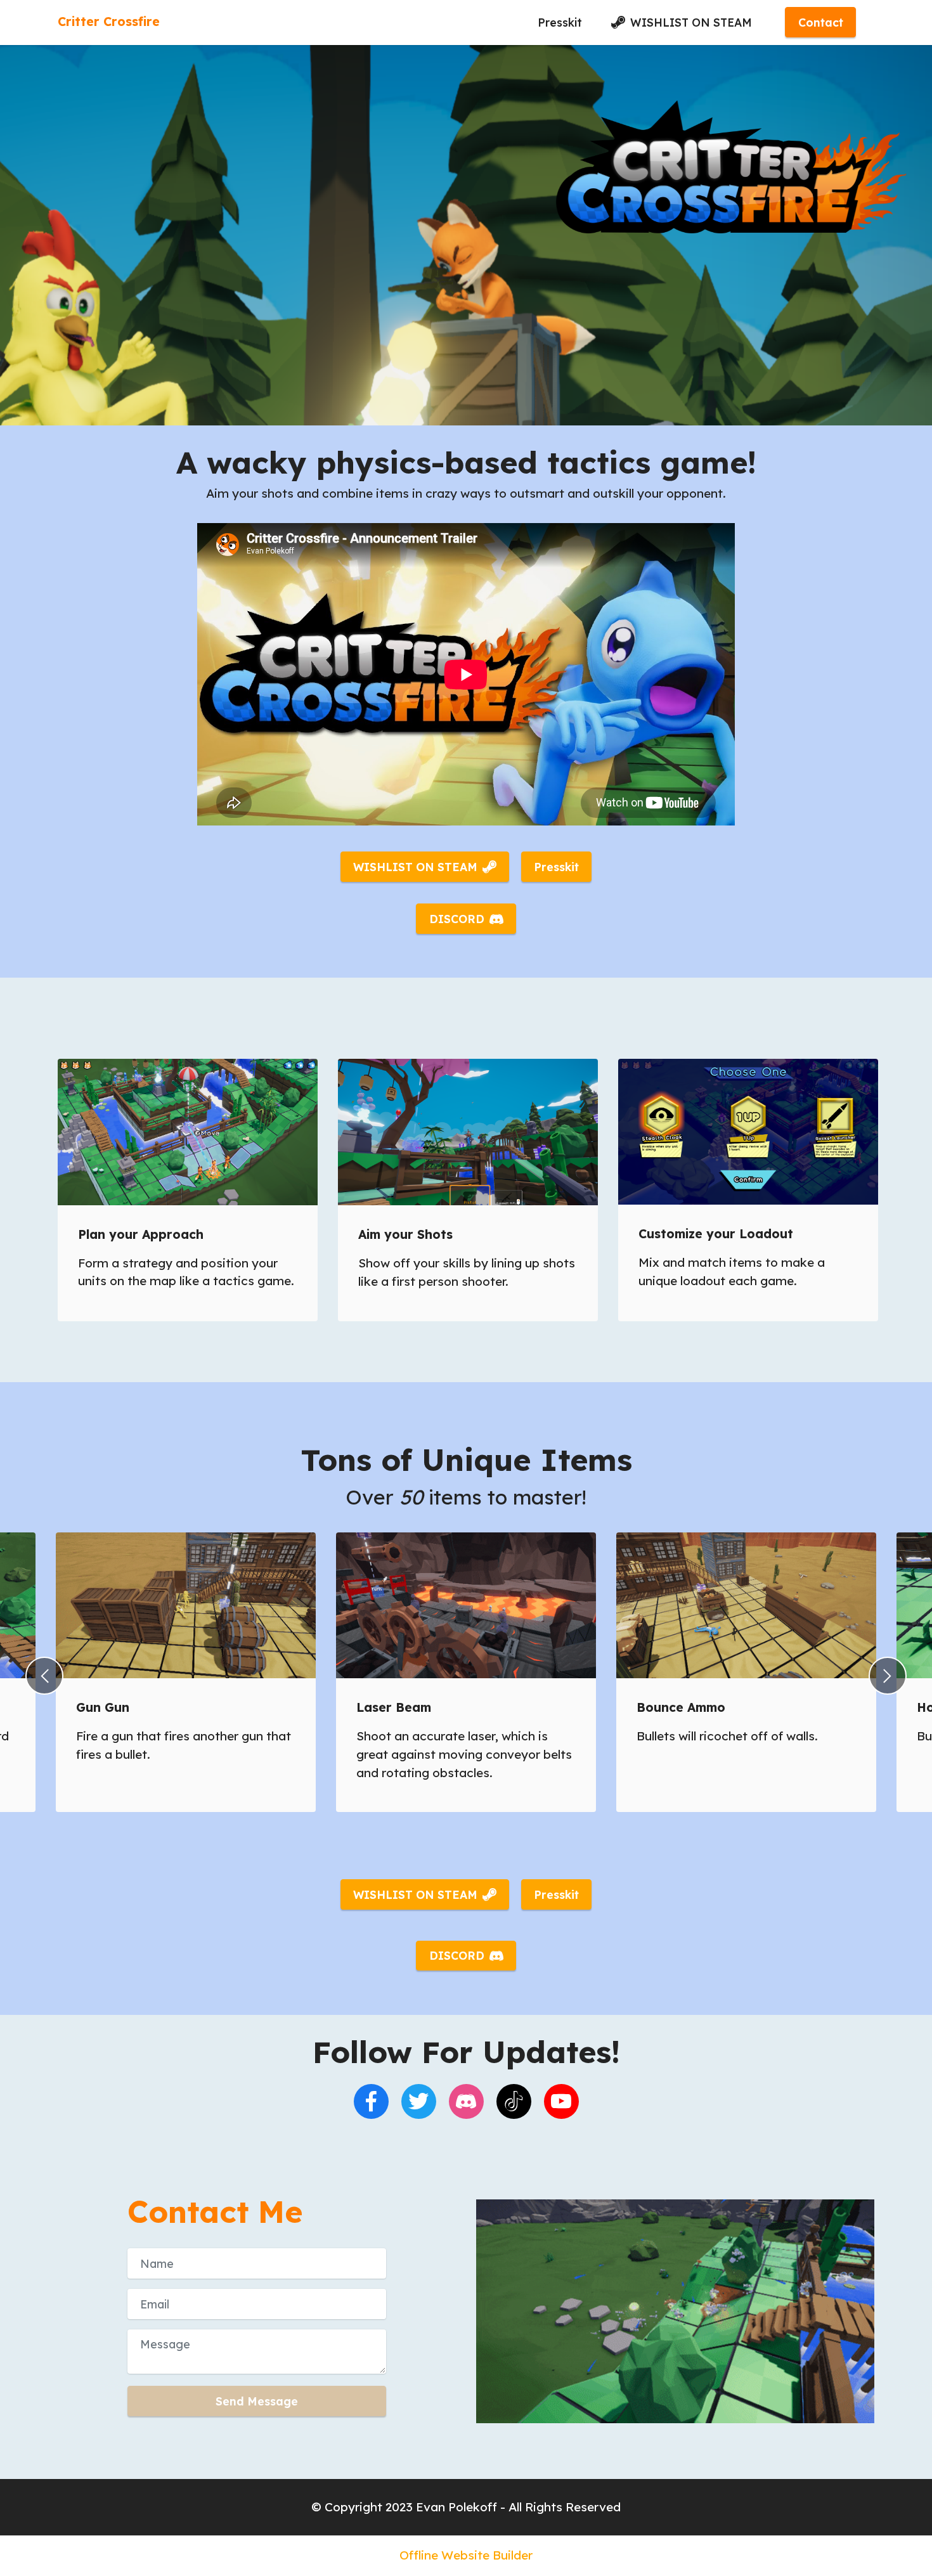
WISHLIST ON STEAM (691, 22)
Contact (821, 22)
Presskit (560, 22)
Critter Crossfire (109, 22)
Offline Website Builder (466, 2555)
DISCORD (457, 919)
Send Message (257, 2401)
